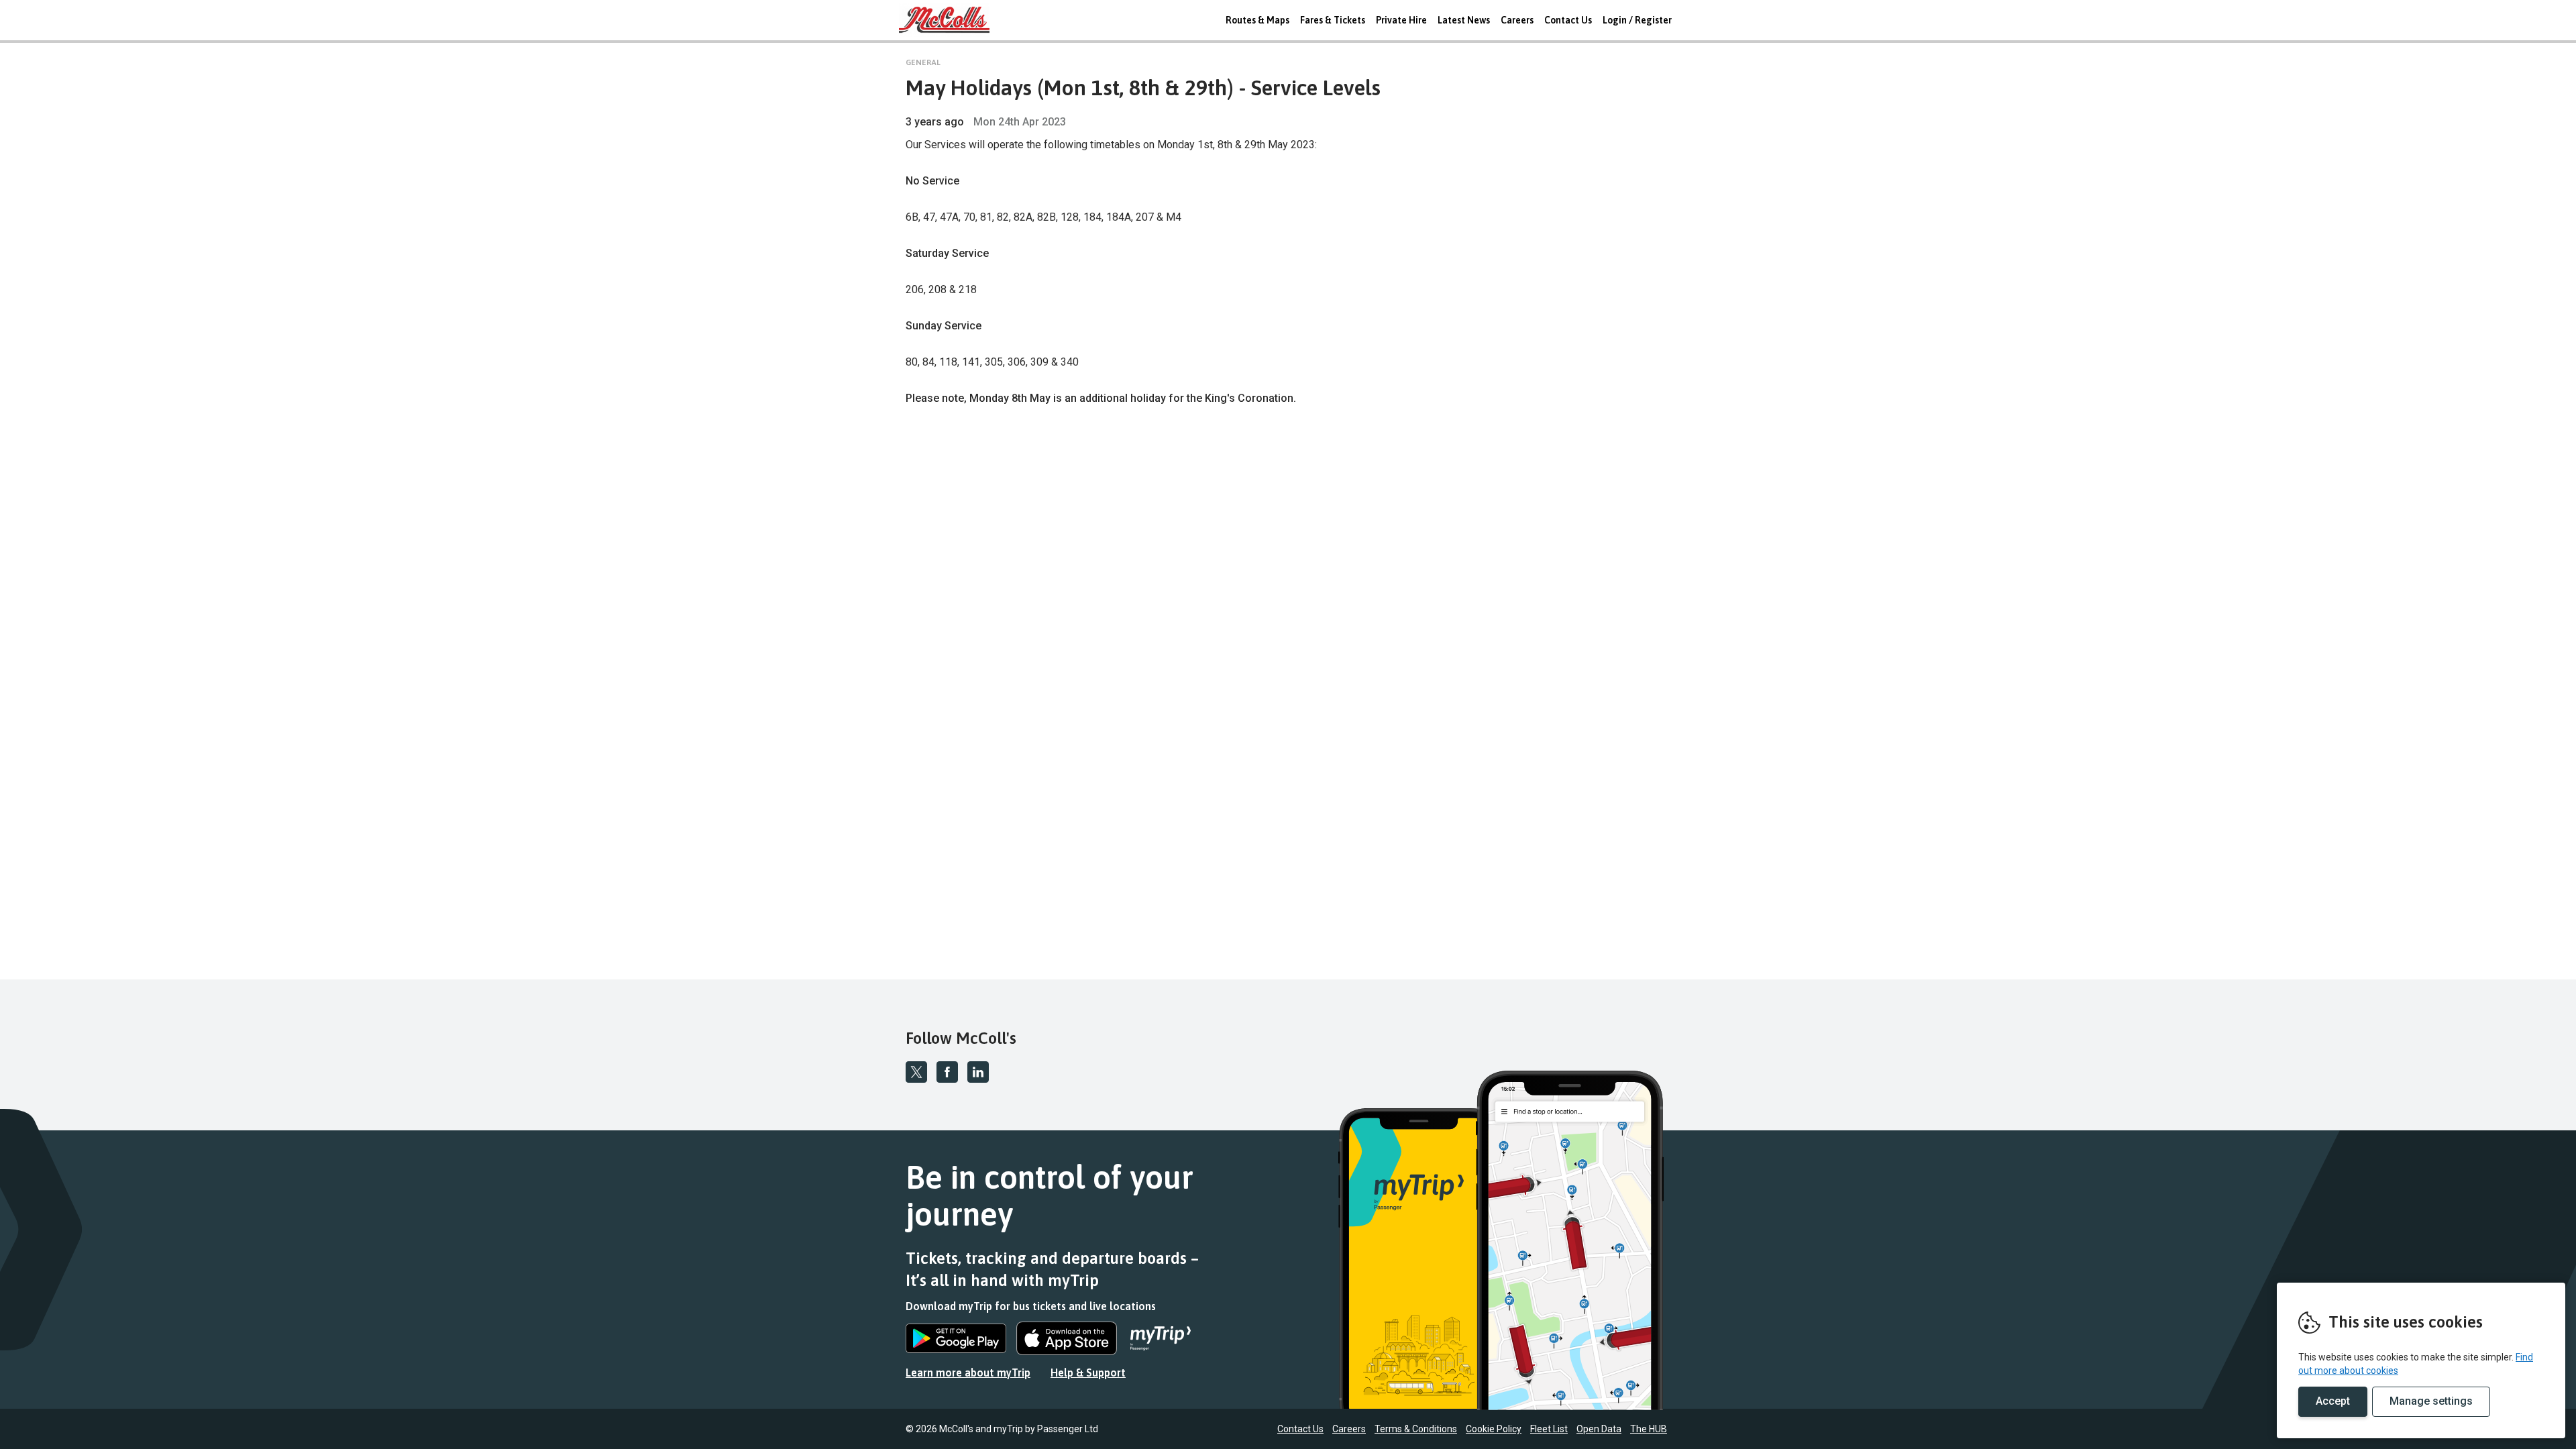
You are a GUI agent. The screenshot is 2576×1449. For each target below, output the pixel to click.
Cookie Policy (1494, 1429)
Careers (1517, 20)
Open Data (1599, 1429)
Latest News (1464, 20)
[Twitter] (916, 1072)
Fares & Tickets (1333, 20)
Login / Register (1637, 20)
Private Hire (1401, 20)
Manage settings (2431, 1401)
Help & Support (1088, 1373)
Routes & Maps (1257, 20)
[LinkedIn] (978, 1072)
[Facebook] (947, 1072)
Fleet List (1549, 1429)
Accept (2333, 1401)
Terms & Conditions (1416, 1429)
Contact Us (1568, 20)
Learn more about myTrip (968, 1373)
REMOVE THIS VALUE (949, 20)
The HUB (1649, 1429)
